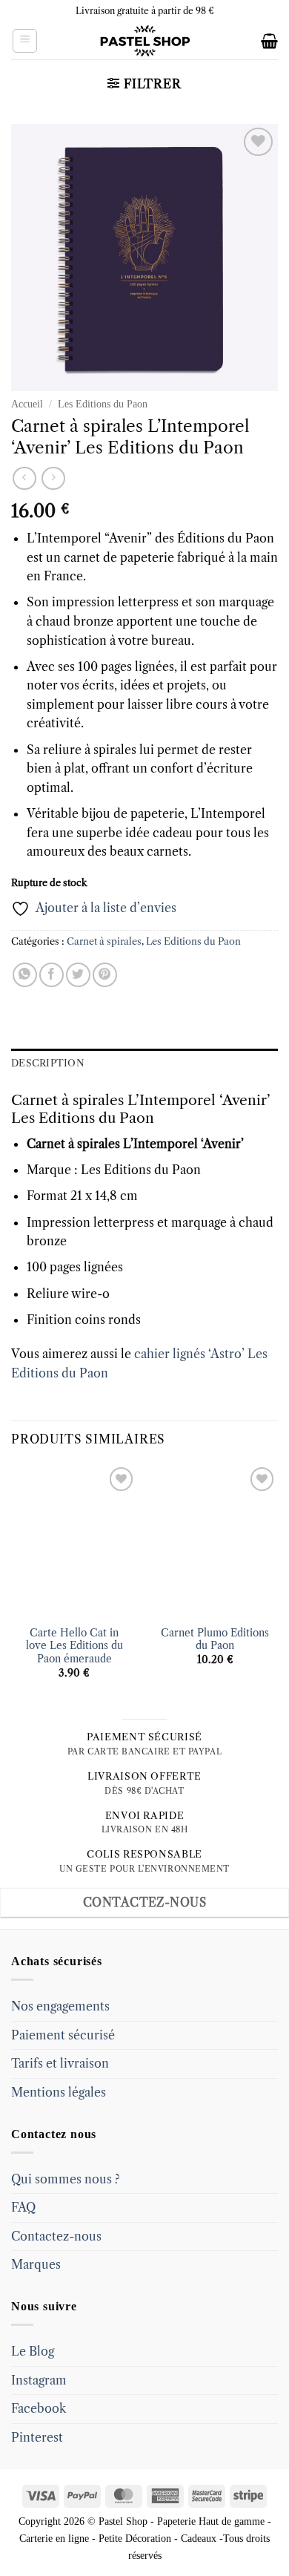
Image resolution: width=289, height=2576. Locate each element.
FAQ (23, 2207)
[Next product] (24, 478)
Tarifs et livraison (60, 2063)
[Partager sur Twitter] (78, 975)
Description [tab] (48, 1063)
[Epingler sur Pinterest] (105, 975)
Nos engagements (60, 2006)
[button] (25, 41)
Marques (36, 2264)
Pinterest (37, 2437)
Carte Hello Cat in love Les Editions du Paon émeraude (74, 1646)
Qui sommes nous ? (66, 2179)
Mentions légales (59, 2092)
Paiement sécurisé (63, 2035)
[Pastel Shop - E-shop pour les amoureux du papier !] (144, 41)
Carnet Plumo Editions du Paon (215, 1640)
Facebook (39, 2408)
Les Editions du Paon (103, 404)
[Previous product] (53, 478)
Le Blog (33, 2351)
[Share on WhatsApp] (25, 975)
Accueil (27, 404)
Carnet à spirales (104, 941)
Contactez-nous (56, 2236)
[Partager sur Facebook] (52, 975)
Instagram (39, 2380)
